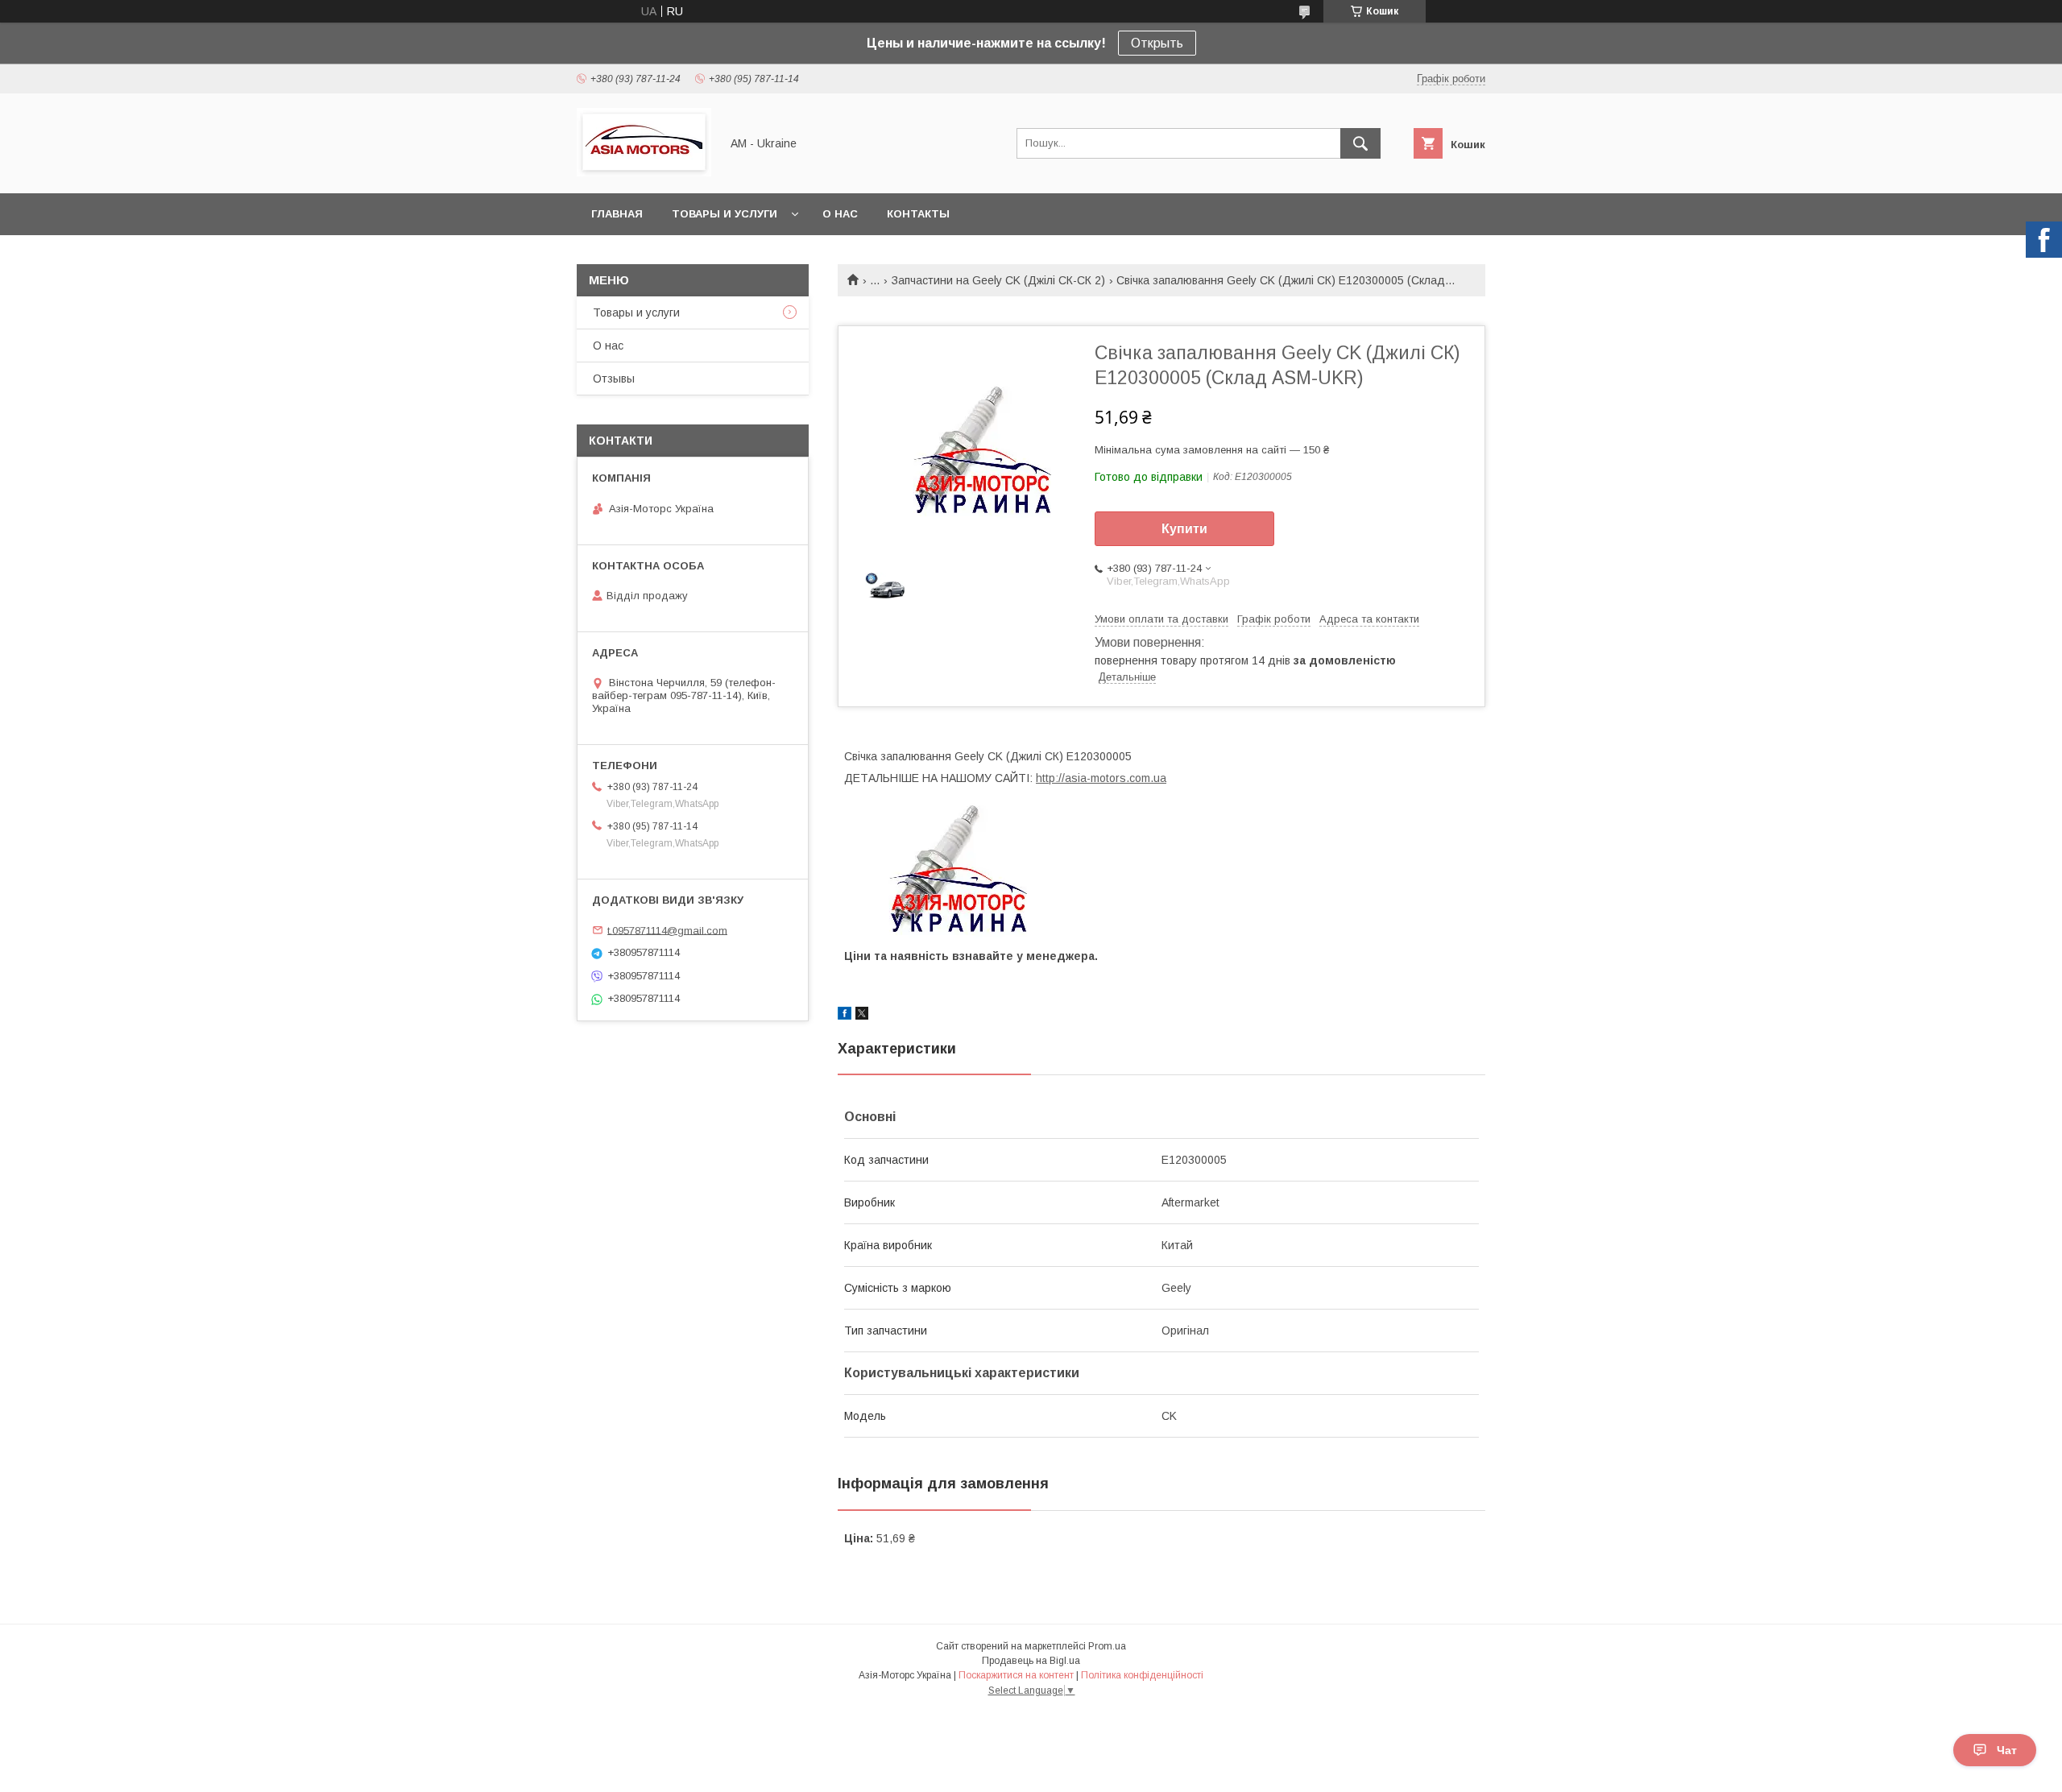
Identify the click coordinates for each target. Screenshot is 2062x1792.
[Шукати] (1360, 143)
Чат (2007, 1750)
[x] (862, 1016)
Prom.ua (1107, 1646)
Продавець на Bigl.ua (1031, 1661)
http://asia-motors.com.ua (1101, 778)
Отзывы (614, 379)
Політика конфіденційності (1142, 1675)
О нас (840, 214)
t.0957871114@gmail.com (667, 930)
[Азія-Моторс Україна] (644, 172)
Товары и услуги (725, 214)
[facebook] (845, 1016)
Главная (617, 214)
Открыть (1157, 43)
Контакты (918, 214)
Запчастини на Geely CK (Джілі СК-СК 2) (998, 280)
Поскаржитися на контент (1016, 1675)
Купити (1184, 529)
